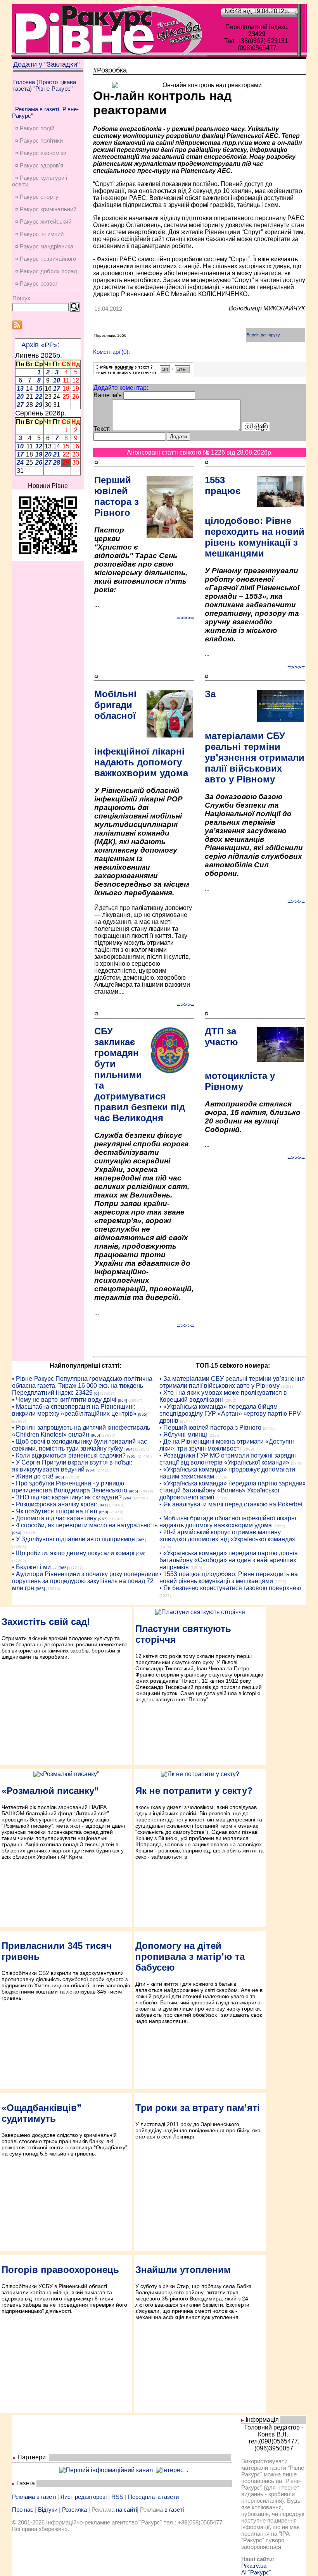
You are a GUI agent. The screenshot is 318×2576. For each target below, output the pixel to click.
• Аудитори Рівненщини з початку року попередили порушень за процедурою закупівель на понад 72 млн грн (85, 1581)
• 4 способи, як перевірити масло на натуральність (85, 1525)
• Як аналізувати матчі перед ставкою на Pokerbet (231, 1504)
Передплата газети (153, 2497)
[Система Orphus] (143, 373)
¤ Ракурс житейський (43, 221)
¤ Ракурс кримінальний (46, 209)
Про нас (23, 2510)
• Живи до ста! (33, 1476)
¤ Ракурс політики (39, 140)
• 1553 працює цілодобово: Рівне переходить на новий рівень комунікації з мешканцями (229, 1577)
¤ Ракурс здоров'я (39, 165)
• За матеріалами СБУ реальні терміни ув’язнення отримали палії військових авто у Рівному (232, 1382)
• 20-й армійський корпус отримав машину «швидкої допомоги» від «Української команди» (227, 1536)
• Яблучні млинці (183, 1434)
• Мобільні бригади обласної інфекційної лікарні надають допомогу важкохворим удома (228, 1522)
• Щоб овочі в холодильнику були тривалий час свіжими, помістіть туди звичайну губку (79, 1445)
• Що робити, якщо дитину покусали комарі (73, 1553)
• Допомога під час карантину (54, 1518)
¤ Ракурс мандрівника (44, 246)
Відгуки (48, 2510)
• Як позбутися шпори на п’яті (55, 1511)
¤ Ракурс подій (35, 128)
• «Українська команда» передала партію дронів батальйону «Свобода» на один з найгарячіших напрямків (229, 1560)
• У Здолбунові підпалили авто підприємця (73, 1539)
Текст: (102, 429)
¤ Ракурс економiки (41, 153)
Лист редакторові (84, 2497)
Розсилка (74, 2510)
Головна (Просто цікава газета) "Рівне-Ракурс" (45, 85)
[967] (103, 1519)
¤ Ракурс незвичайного (46, 259)
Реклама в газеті (34, 2497)
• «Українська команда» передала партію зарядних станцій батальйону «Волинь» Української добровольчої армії (232, 1490)
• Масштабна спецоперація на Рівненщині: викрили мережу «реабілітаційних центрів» (74, 1410)
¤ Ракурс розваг (36, 283)
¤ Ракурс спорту (37, 197)
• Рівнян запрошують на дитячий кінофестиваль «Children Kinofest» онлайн (81, 1431)
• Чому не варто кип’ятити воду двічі (64, 1400)
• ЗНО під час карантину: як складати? (67, 1497)
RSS (117, 2497)
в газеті (174, 2510)
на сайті (126, 2510)
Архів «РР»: (40, 345)
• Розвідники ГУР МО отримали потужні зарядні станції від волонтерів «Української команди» (228, 1459)
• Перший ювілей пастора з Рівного (210, 1428)
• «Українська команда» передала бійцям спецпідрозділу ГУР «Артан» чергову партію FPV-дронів (231, 1414)
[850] (104, 1512)
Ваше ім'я (108, 395)
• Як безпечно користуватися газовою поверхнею (230, 1588)
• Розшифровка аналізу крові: (54, 1504)
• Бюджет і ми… (35, 1567)
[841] (103, 1505)
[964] (123, 1400)
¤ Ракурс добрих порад (46, 271)
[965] (143, 1414)
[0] (97, 1393)
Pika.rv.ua (254, 2566)
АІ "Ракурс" (256, 2572)
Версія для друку (263, 335)
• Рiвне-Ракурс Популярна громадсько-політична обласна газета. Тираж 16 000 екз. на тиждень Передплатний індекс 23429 (82, 1386)
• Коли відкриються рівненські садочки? (69, 1455)
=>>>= (186, 618)
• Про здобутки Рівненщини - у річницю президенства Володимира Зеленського (70, 1487)
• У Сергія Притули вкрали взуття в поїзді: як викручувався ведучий (72, 1466)
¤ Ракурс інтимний (39, 234)
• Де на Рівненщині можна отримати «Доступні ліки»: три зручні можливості (227, 1445)
